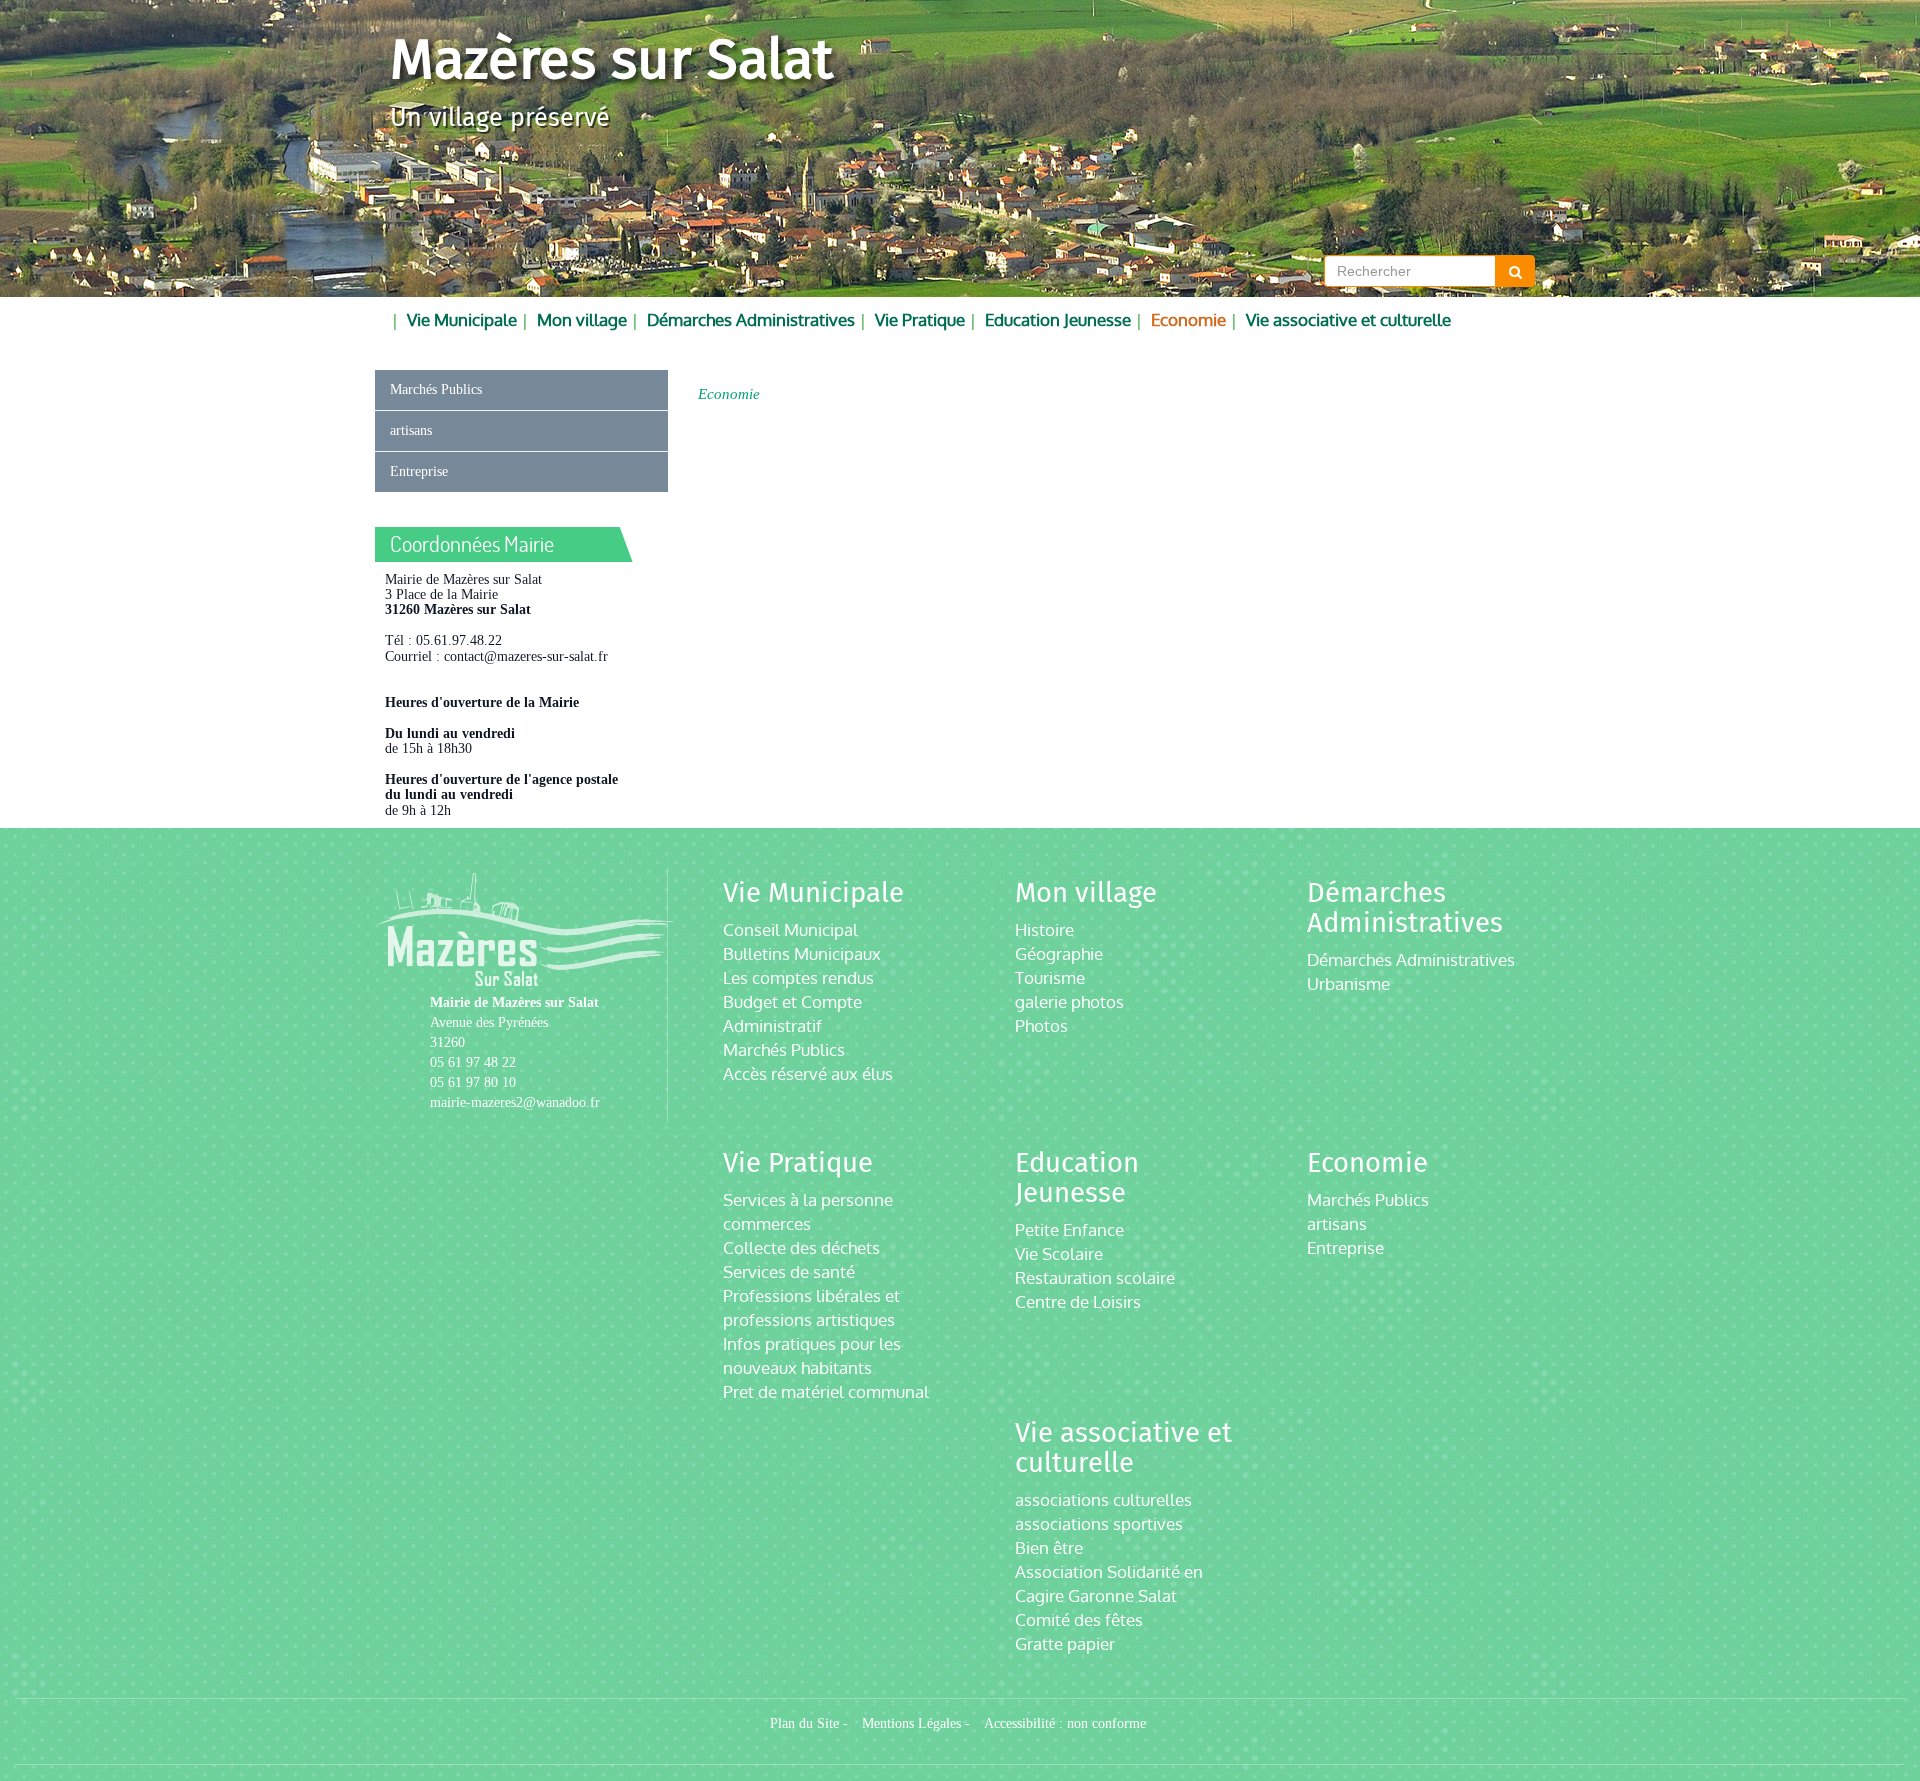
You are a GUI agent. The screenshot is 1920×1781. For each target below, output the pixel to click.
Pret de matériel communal (826, 1391)
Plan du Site (804, 1723)
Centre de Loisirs (1078, 1301)
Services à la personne (808, 1199)
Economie (1188, 319)
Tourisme (1050, 977)
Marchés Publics (436, 389)
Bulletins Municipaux (802, 953)
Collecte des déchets (801, 1247)
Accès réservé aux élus (808, 1073)
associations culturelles (1103, 1499)
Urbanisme (1348, 983)
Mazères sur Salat (611, 59)
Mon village (582, 319)
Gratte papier (1065, 1643)
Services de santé (789, 1271)
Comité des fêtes (1079, 1619)
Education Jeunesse (1058, 319)
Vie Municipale (462, 319)
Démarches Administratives (751, 319)
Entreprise (419, 471)
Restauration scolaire (1095, 1277)
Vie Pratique (920, 319)
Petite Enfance (1069, 1229)
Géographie (1059, 953)
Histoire (1044, 929)
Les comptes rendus (798, 977)
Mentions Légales (911, 1723)
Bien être (1049, 1547)
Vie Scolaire (1059, 1253)
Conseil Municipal (790, 929)
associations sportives (1099, 1523)
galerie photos (1069, 1001)
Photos (1041, 1025)
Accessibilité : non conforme (1065, 1723)
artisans (411, 430)
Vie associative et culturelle (1348, 319)
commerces (767, 1223)
